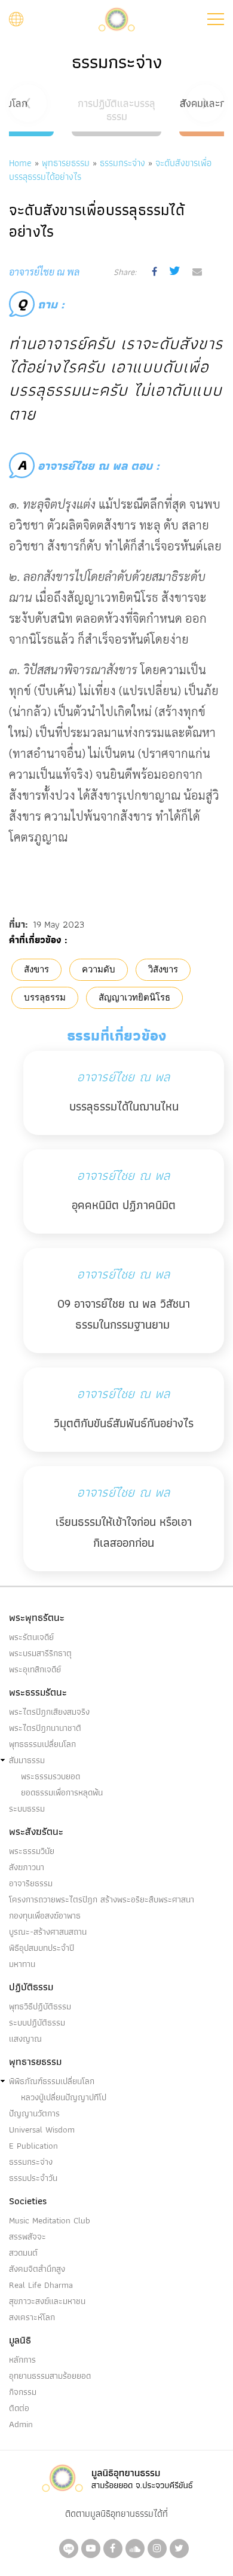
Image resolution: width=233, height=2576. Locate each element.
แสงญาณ (25, 2039)
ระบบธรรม (27, 1809)
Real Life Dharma (41, 2285)
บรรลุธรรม (45, 998)
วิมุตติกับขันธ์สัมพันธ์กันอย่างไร (124, 1423)
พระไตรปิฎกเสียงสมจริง (49, 1712)
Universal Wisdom (42, 2130)
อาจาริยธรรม (31, 1883)
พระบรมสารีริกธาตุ (40, 1653)
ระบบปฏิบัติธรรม (37, 2023)
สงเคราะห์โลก (32, 2317)
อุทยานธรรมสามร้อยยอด (50, 2376)
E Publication (33, 2146)
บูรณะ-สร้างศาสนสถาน (48, 1932)
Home (20, 163)
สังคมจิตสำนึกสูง (37, 2269)
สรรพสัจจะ (27, 2237)
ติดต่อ (19, 2408)
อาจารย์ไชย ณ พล (123, 1077)
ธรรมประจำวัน (33, 2178)
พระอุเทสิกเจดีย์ (35, 1669)
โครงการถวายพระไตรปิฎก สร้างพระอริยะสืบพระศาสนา (102, 1899)
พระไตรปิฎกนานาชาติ (45, 1728)
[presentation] (28, 103)
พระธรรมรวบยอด (50, 1776)
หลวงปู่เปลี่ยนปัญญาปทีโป (64, 2097)
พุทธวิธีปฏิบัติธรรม (40, 2006)
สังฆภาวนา (27, 1867)
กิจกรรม (23, 2392)
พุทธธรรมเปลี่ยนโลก (42, 1744)
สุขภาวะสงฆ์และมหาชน (47, 2301)
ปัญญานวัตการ (34, 2113)
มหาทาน (22, 1964)
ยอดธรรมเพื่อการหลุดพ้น (62, 1792)
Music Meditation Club (50, 2220)
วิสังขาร (163, 969)
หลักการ (22, 2360)
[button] (216, 19)
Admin (21, 2424)
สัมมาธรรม (27, 1760)
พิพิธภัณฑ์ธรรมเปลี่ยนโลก (52, 2081)
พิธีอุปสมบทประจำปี (42, 1948)
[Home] (116, 18)
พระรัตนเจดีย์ (31, 1637)
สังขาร (36, 969)
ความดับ (99, 969)
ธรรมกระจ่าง (122, 163)
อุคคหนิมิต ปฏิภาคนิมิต (124, 1205)
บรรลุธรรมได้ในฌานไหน (124, 1106)
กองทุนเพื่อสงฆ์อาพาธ (45, 1916)
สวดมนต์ (23, 2253)
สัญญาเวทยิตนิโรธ (134, 998)
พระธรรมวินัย (32, 1851)
